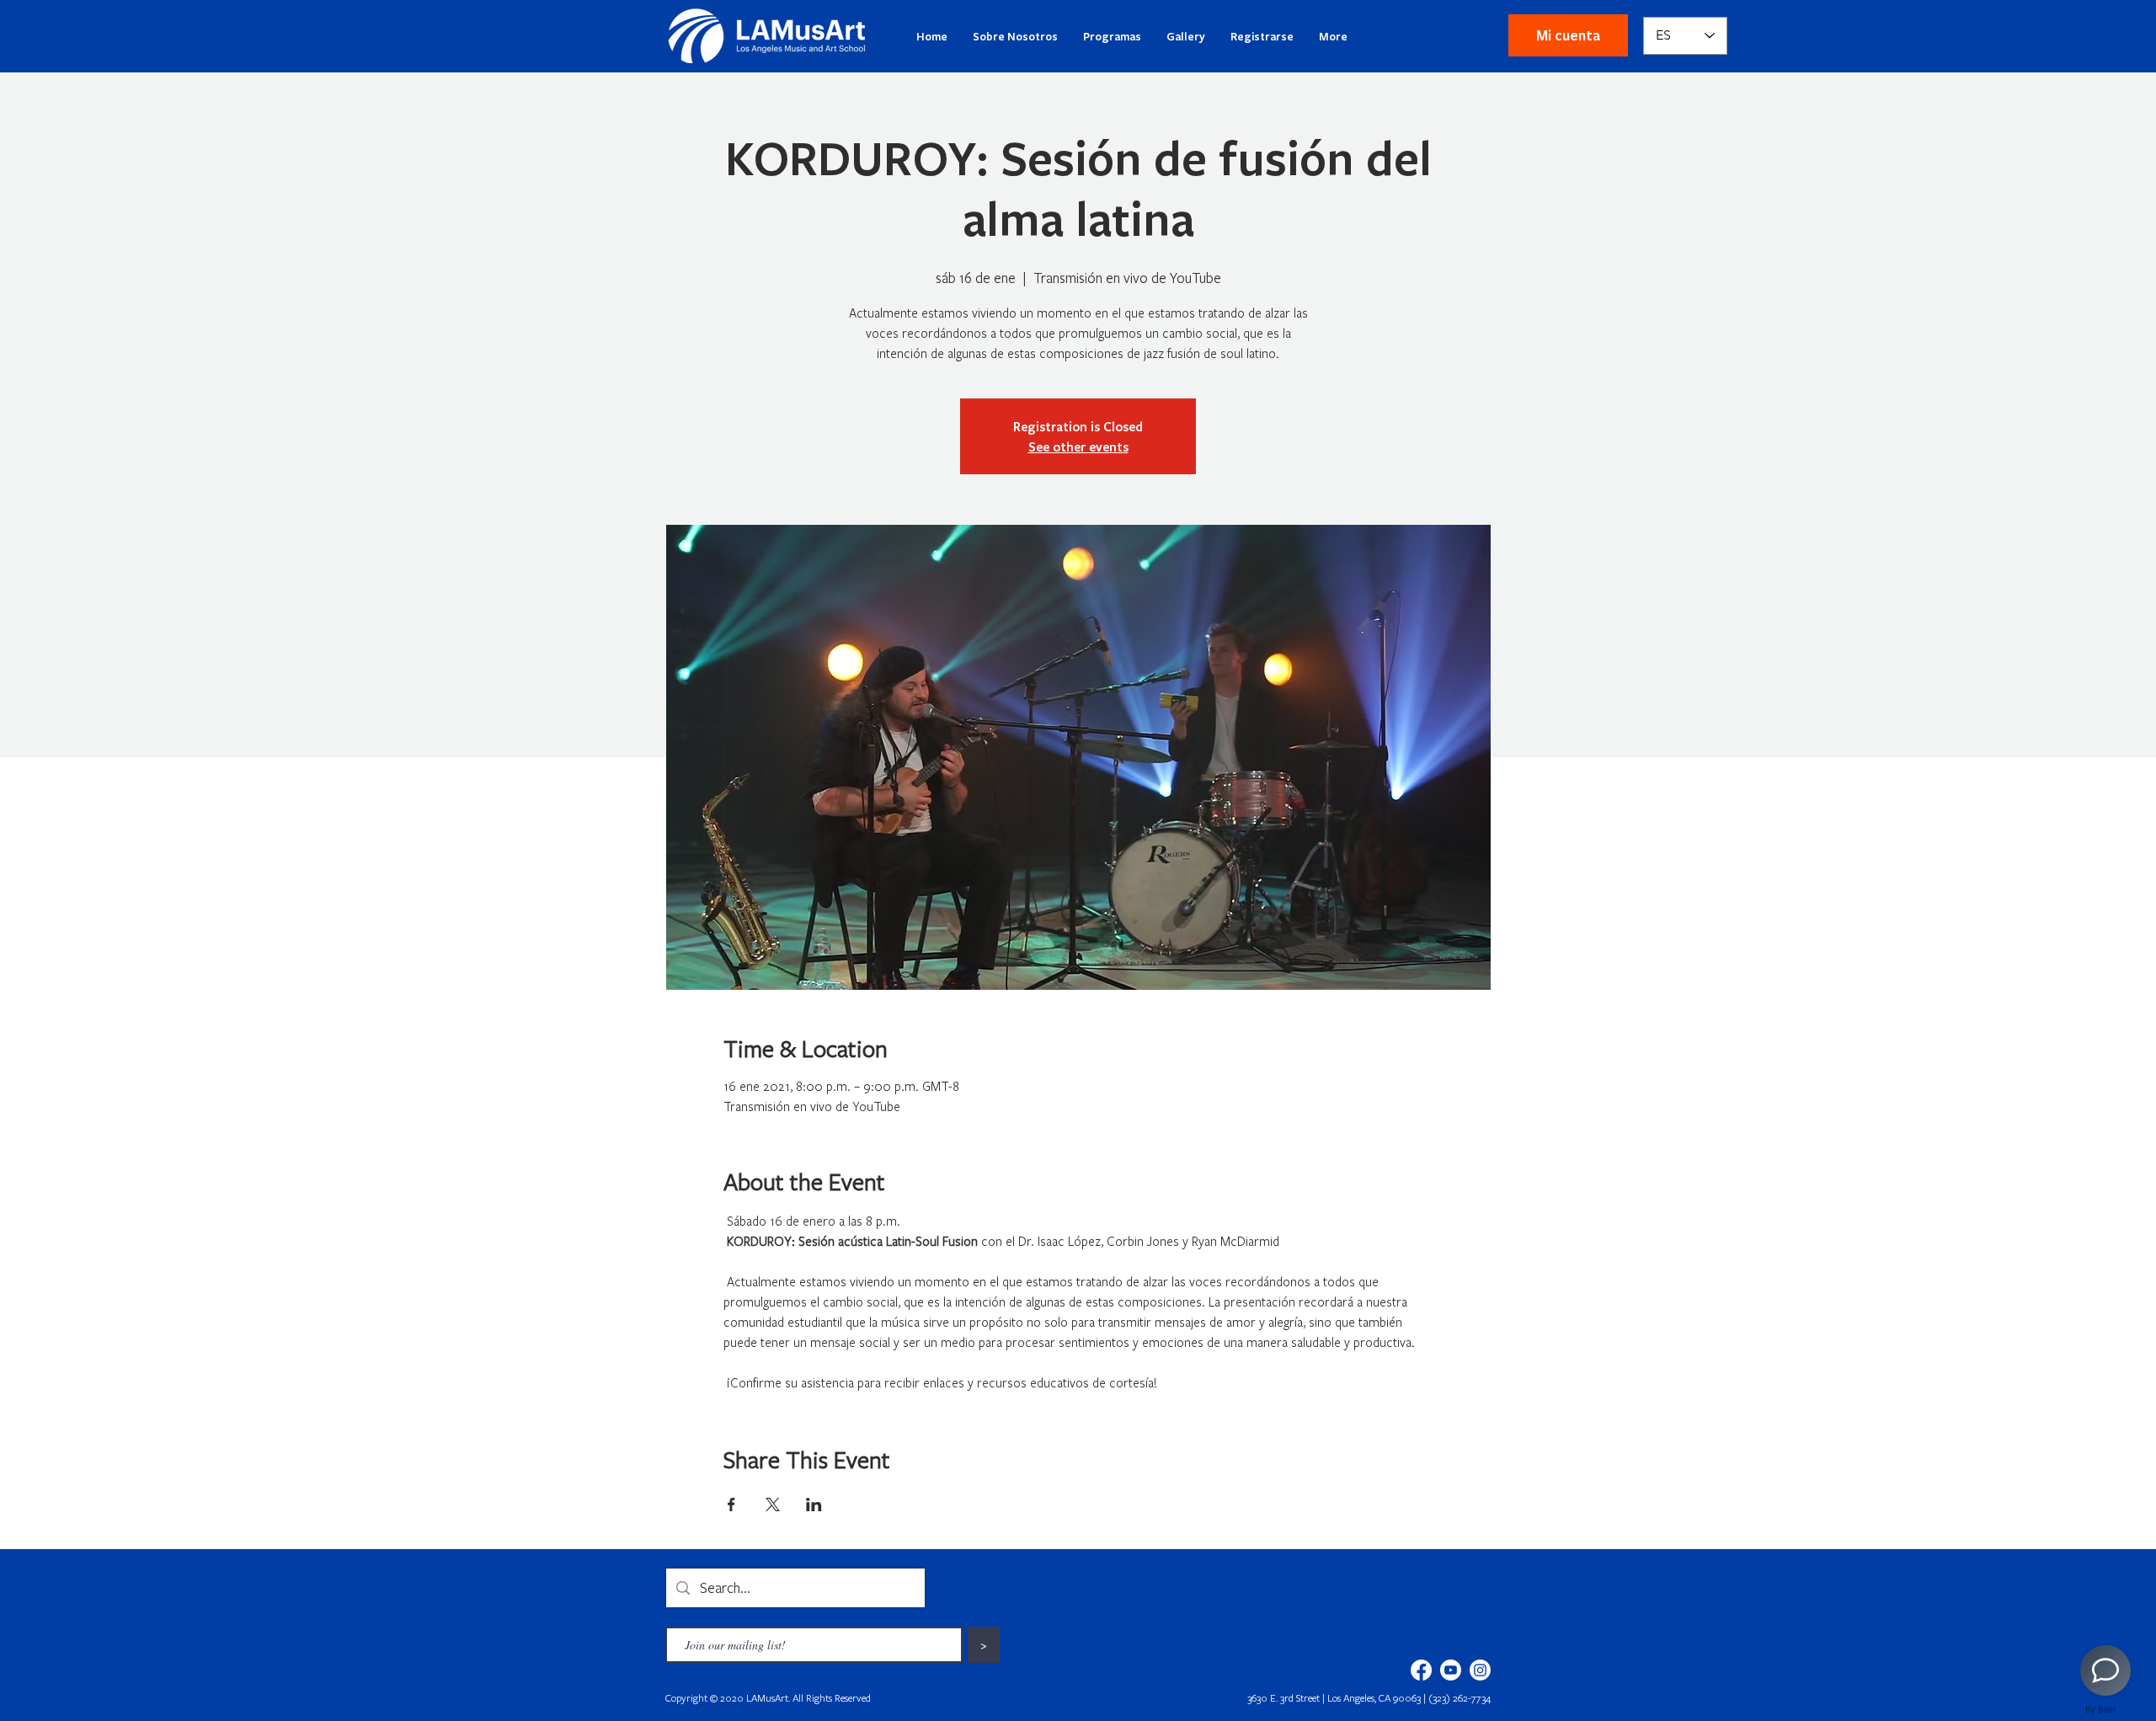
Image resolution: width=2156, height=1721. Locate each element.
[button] (1568, 35)
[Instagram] (1480, 1670)
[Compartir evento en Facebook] (731, 1505)
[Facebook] (1421, 1670)
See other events (1078, 446)
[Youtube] (1451, 1670)
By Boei (2101, 1709)
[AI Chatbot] (2105, 1670)
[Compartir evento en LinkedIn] (814, 1505)
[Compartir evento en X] (773, 1505)
